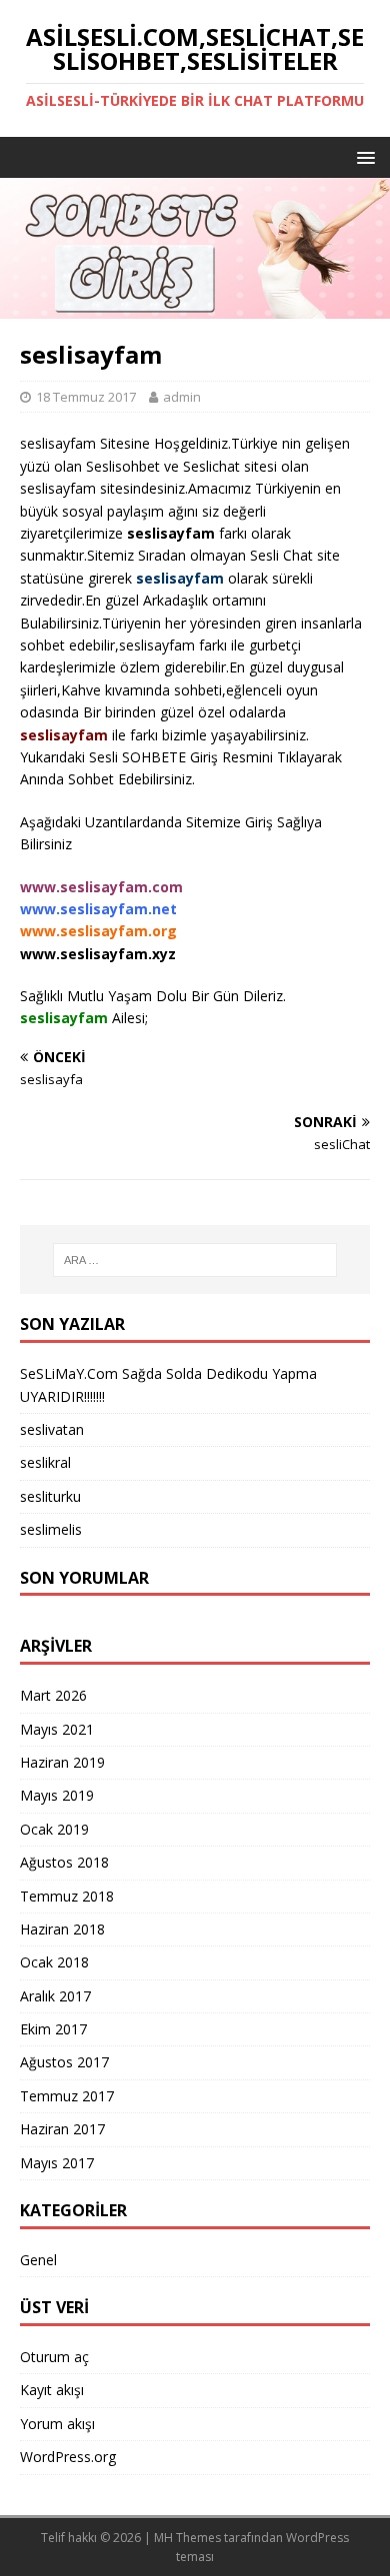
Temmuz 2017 (67, 2096)
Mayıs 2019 (57, 1795)
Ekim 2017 (53, 2029)
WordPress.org (68, 2457)
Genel (38, 2260)
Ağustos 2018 (64, 1862)
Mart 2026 (53, 1695)
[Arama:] (195, 1260)
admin (182, 397)
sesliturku (50, 1496)
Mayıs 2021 (57, 1729)
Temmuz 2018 (67, 1896)
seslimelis (51, 1529)
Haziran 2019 (62, 1762)
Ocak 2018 (54, 1962)
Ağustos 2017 (64, 2062)
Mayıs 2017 (57, 2163)
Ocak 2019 (54, 1829)
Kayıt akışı (52, 2390)
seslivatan (52, 1429)
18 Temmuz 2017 (86, 397)
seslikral (45, 1462)
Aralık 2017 (55, 1996)
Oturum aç (54, 2357)
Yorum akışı (57, 2424)
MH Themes (187, 2538)
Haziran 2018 (62, 1929)
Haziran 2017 (62, 2129)
